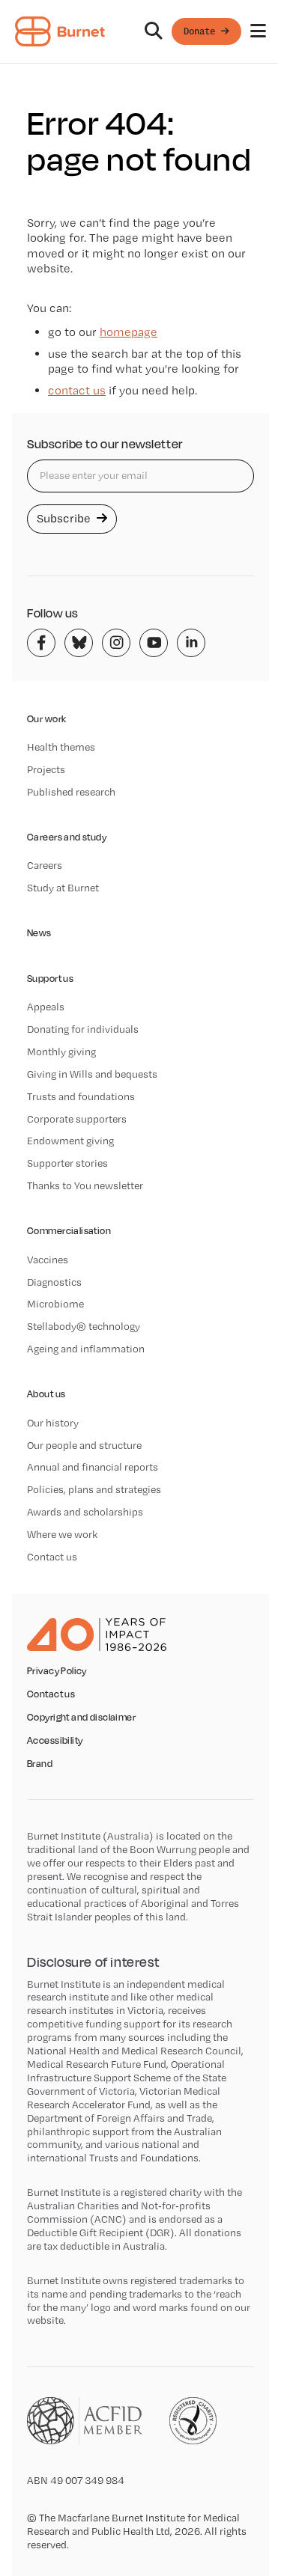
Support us (50, 979)
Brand (40, 1764)
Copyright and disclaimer (81, 1718)
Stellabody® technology (84, 1326)
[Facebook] (41, 643)
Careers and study (67, 837)
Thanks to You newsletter (85, 1185)
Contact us (52, 1557)
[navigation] (140, 32)
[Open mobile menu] (258, 31)
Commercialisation (69, 1231)
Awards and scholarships (85, 1512)
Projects (46, 769)
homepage (129, 332)
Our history (53, 1423)
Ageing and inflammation (86, 1349)
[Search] (154, 31)
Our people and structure (84, 1445)
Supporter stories (67, 1163)
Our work (46, 719)
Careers (45, 865)
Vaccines (48, 1260)
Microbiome (55, 1304)
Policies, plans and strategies (94, 1489)
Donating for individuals (83, 1029)
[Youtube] (154, 643)
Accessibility (55, 1741)
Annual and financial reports (93, 1467)
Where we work (62, 1534)
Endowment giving (70, 1141)
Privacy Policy (57, 1671)
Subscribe (65, 518)
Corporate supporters (77, 1119)
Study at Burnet (63, 888)
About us (46, 1394)
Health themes (61, 747)
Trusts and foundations (81, 1096)
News (39, 933)
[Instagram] (116, 643)
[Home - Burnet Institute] (60, 31)
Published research (71, 792)
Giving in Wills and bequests (92, 1074)
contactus (77, 390)
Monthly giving (61, 1052)
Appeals (46, 1007)
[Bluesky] (79, 643)
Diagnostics (54, 1282)
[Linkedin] (191, 643)
